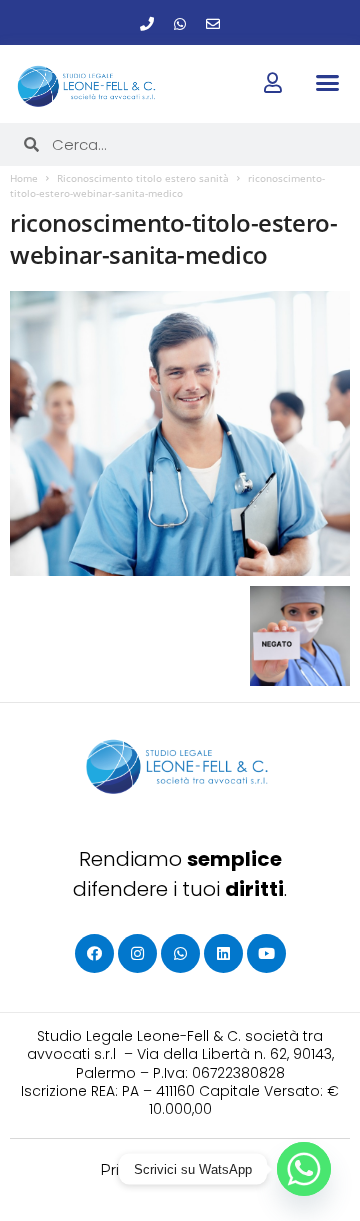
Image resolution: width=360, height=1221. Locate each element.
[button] (327, 83)
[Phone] (147, 24)
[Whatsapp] (180, 24)
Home (24, 178)
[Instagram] (137, 953)
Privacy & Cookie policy (180, 1170)
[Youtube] (266, 953)
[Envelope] (213, 24)
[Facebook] (94, 953)
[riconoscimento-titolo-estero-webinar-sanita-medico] (180, 433)
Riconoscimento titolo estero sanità (143, 178)
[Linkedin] (223, 953)
